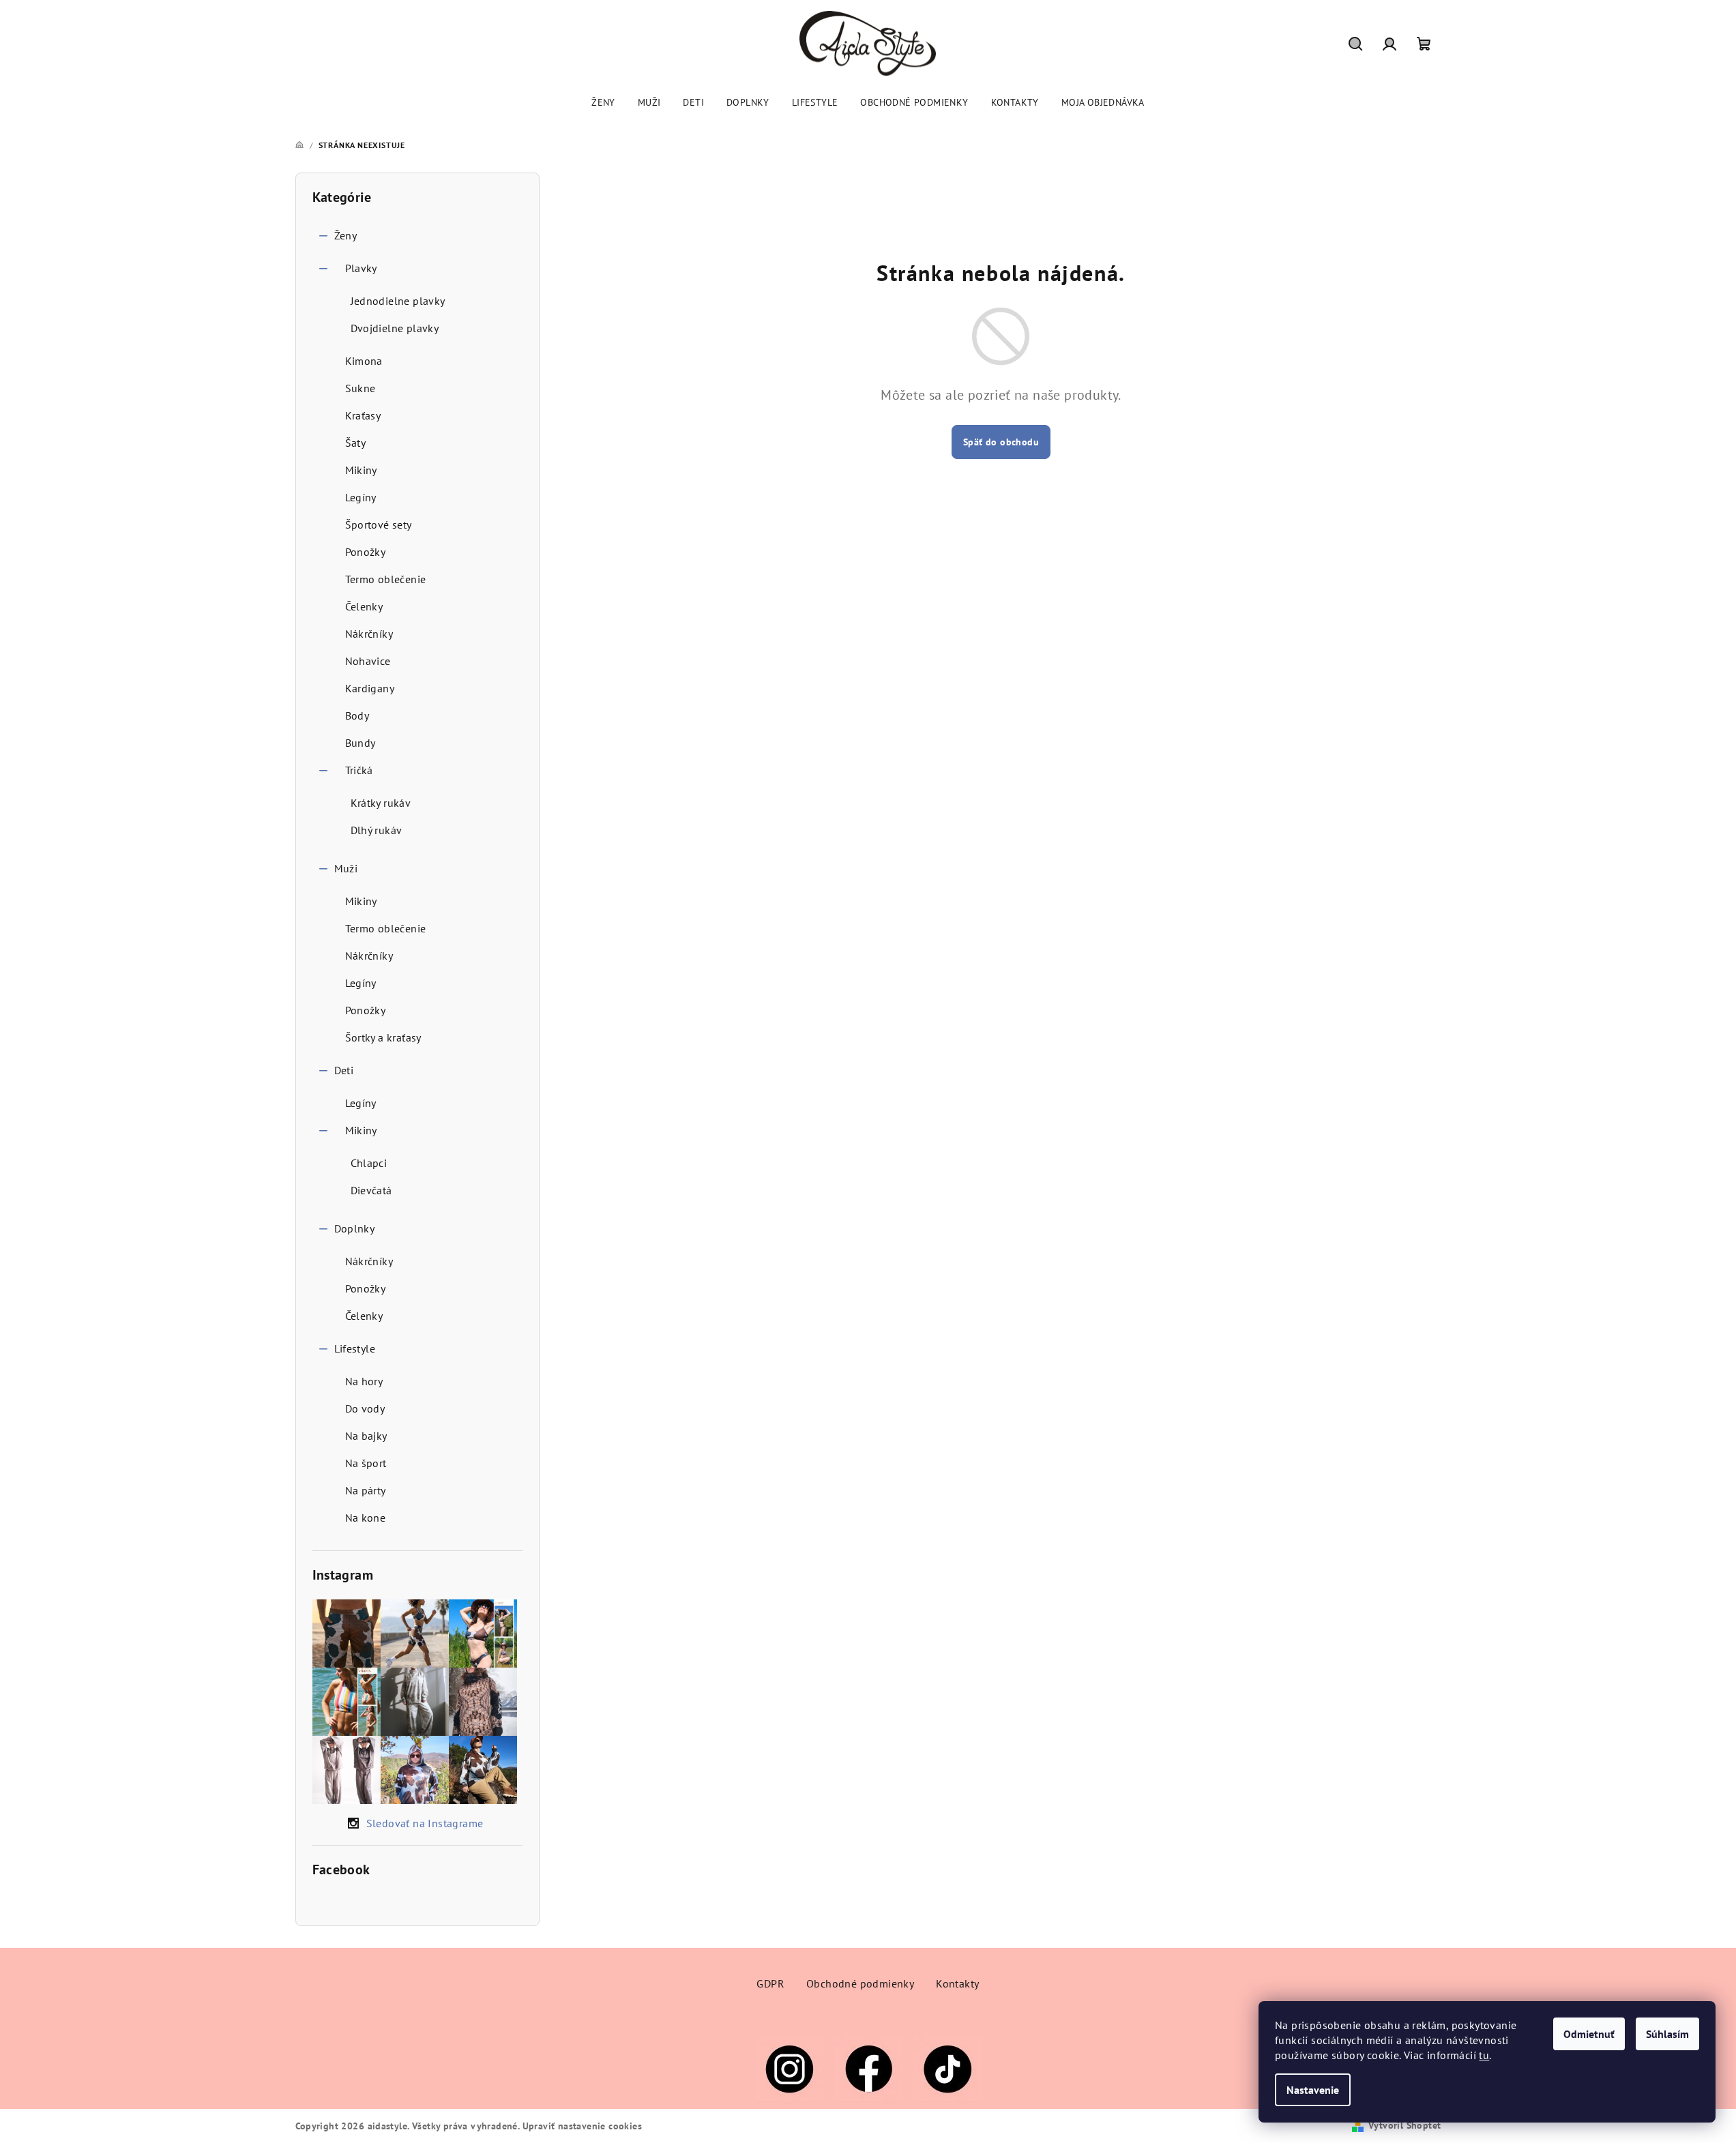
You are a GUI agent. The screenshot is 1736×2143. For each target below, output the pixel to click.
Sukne (361, 388)
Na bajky (366, 1436)
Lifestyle (355, 1348)
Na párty (366, 1490)
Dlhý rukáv (377, 830)
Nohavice (368, 661)
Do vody (365, 1408)
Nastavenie (1313, 2090)
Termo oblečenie (386, 579)
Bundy (361, 743)
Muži (346, 868)
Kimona (364, 361)
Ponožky (366, 552)
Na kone (366, 1518)
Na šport (366, 1463)
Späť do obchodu (1001, 442)
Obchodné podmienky (860, 1983)
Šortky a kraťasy (383, 1037)
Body (357, 715)
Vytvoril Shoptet (1404, 2125)
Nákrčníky (369, 634)
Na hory (364, 1381)
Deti (344, 1070)
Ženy (346, 235)
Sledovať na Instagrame (425, 1823)
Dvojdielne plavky (395, 328)
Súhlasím (1667, 2034)
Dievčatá (371, 1190)
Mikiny (361, 470)
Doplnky (355, 1228)
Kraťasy (363, 415)
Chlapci (369, 1163)
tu (1484, 2055)
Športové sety (379, 524)
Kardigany (370, 688)
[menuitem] (603, 102)
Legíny (361, 497)
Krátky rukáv (381, 803)
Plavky (361, 268)
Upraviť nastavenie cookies (582, 2126)
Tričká (359, 770)
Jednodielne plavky (398, 301)
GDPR (770, 1983)
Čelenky (364, 606)
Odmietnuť (1589, 2034)
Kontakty (957, 1983)
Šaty (356, 443)
